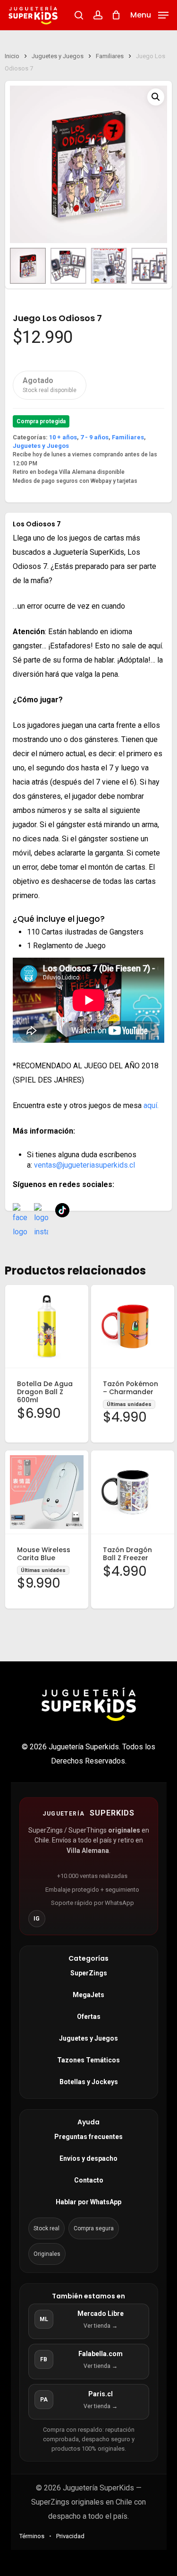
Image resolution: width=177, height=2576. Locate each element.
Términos (32, 2536)
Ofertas (89, 2017)
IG (37, 1919)
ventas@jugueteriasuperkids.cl (84, 1165)
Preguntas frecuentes (88, 2137)
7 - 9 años (94, 437)
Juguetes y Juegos (58, 56)
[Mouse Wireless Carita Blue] (47, 1492)
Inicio (12, 56)
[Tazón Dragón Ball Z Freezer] (133, 1492)
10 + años (63, 437)
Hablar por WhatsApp (88, 2202)
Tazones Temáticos (88, 2060)
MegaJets (88, 1995)
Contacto (89, 2180)
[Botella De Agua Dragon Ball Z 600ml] (47, 1327)
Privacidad (70, 2536)
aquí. (151, 1105)
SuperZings (89, 1973)
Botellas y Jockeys (89, 2082)
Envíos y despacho (88, 2158)
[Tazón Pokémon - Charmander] (133, 1327)
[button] (149, 14)
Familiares (110, 56)
